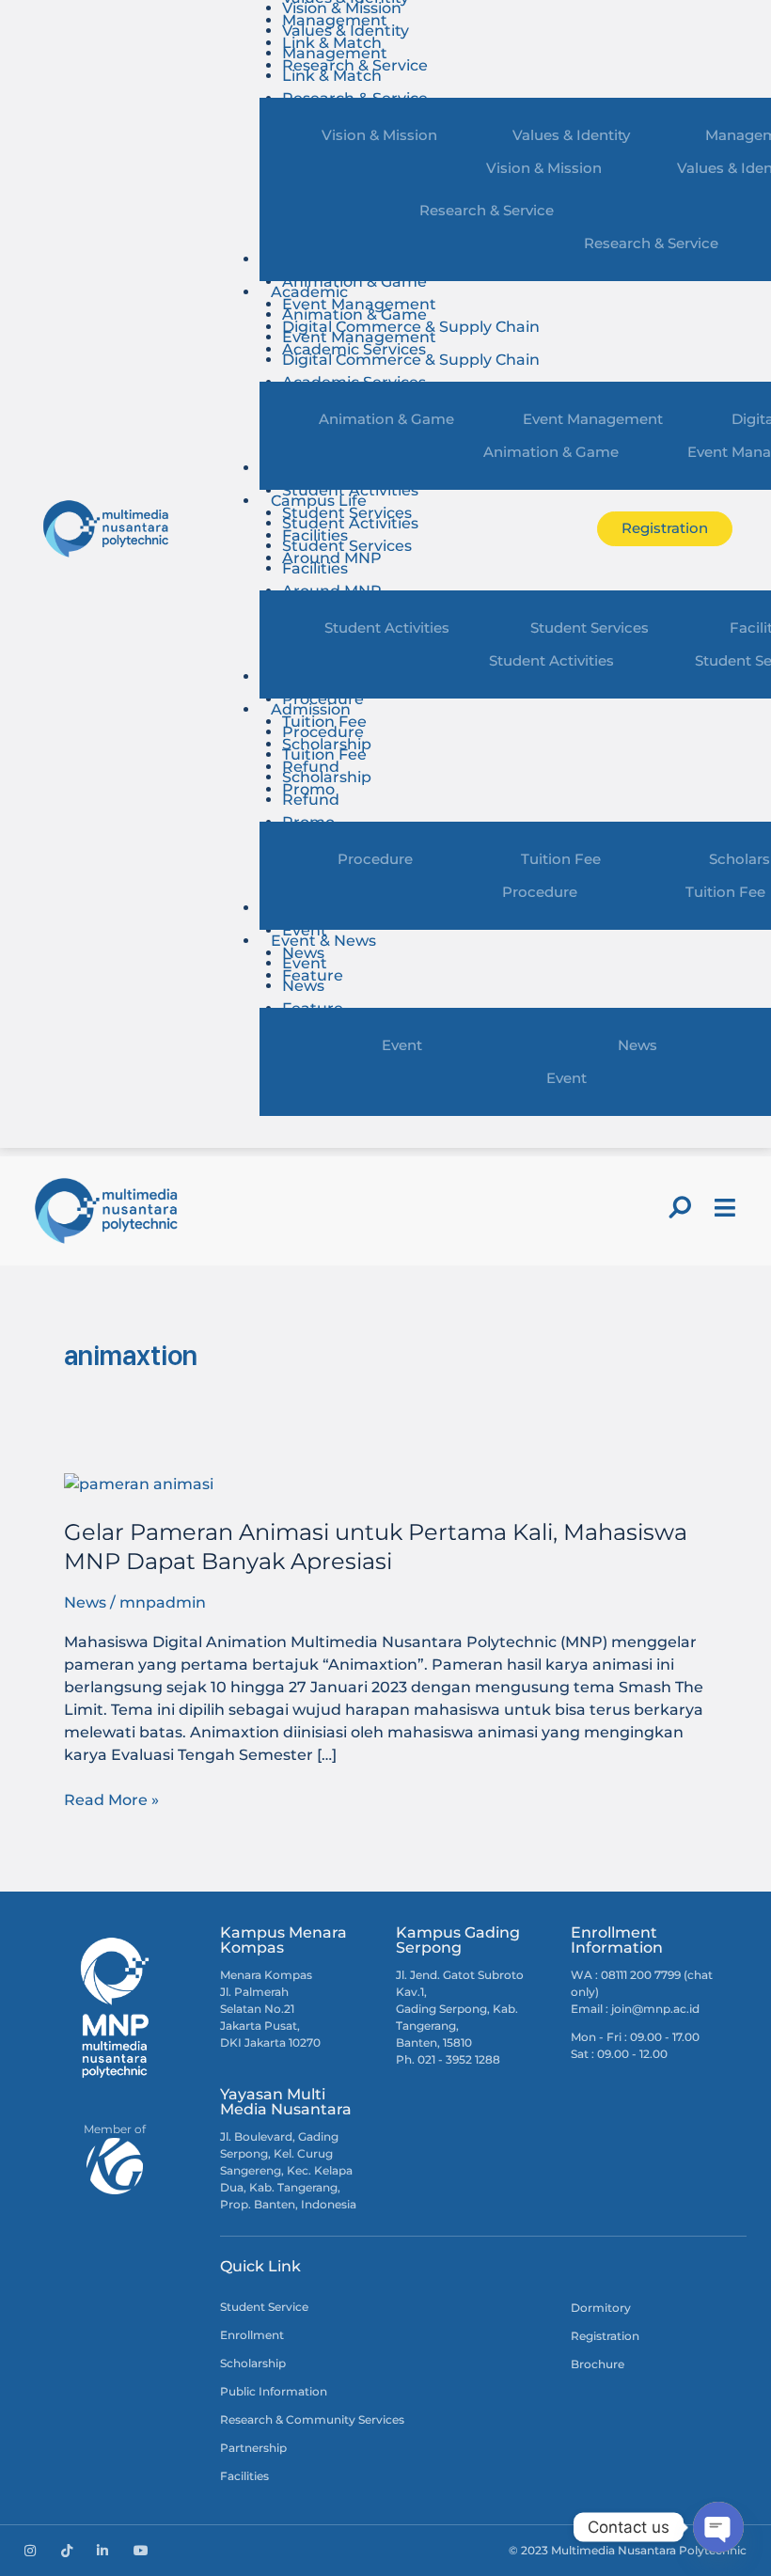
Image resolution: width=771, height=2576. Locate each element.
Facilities (315, 568)
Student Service (264, 2307)
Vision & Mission (379, 135)
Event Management (359, 337)
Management (335, 53)
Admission (311, 709)
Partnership (253, 2448)
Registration (605, 2336)
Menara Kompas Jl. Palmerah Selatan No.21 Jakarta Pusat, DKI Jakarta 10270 (270, 2009)
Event (305, 930)
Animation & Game (354, 282)
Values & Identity (346, 31)
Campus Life (319, 501)
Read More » (111, 1799)
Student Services (347, 546)
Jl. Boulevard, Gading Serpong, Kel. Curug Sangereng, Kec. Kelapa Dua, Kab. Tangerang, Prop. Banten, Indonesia (288, 2170)
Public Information (274, 2391)
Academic (309, 292)
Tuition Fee (324, 754)
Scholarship (327, 777)
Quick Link (260, 2266)
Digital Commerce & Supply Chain (411, 360)
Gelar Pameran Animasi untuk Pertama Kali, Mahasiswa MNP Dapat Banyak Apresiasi (376, 1547)
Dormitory (601, 2308)
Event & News (323, 941)
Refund (311, 800)
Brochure (598, 2364)
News (303, 986)
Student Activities (350, 490)
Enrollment (252, 2335)
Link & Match (332, 76)
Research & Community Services (312, 2419)
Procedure (323, 699)
